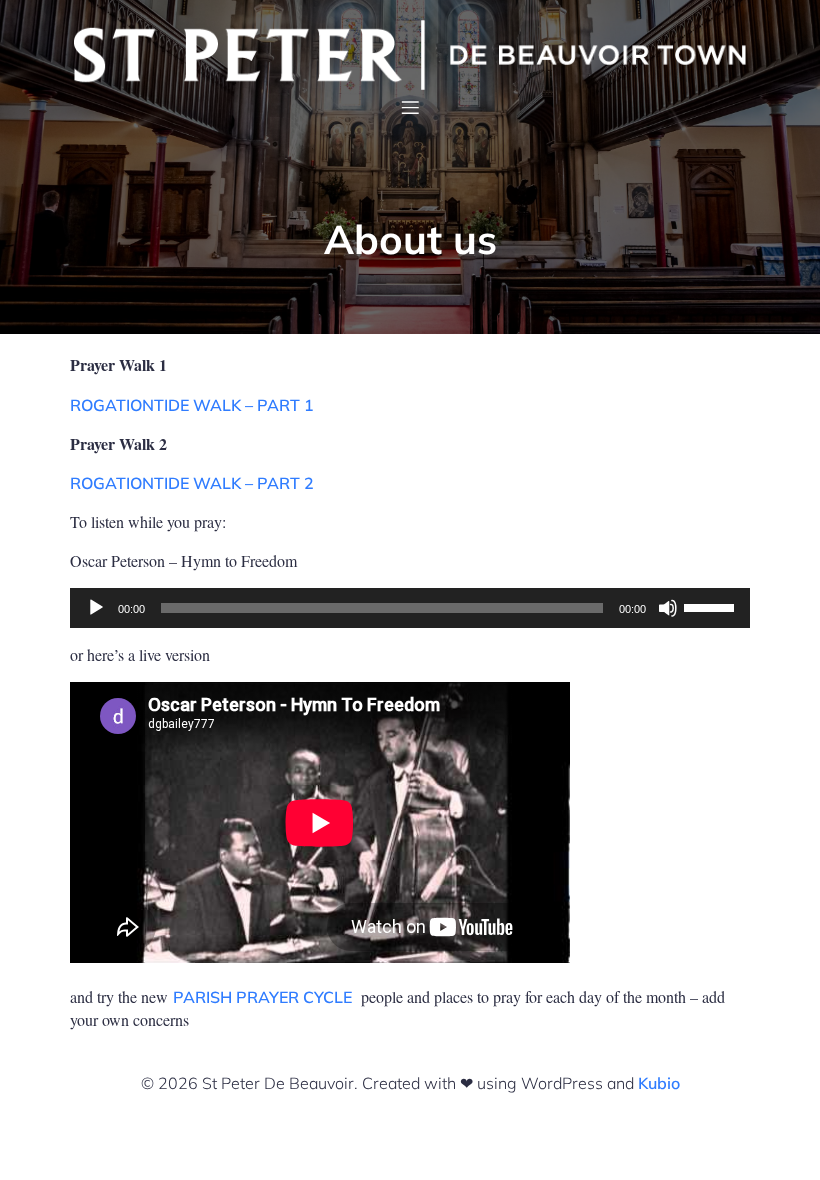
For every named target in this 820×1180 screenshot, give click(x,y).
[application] (410, 608)
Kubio (659, 1083)
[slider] (712, 606)
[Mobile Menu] (410, 107)
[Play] (96, 608)
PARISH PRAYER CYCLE (262, 997)
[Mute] (668, 608)
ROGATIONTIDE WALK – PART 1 (192, 405)
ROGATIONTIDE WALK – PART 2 (192, 483)
